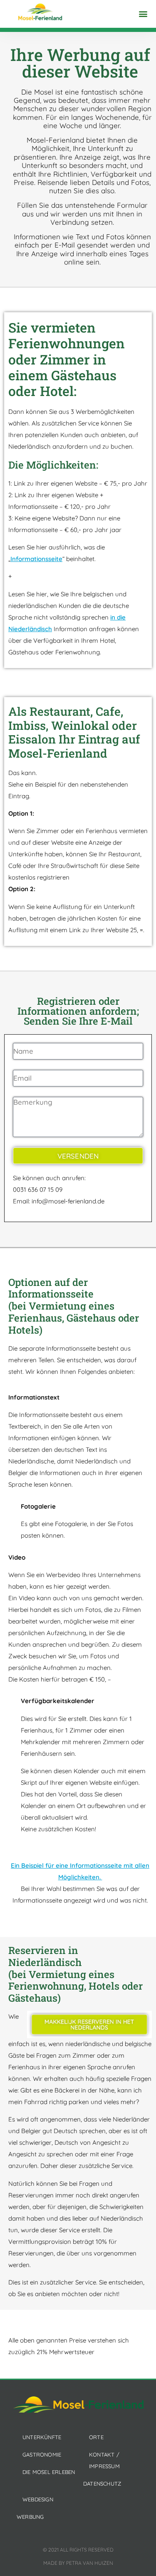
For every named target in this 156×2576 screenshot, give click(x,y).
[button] (143, 14)
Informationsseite (36, 559)
